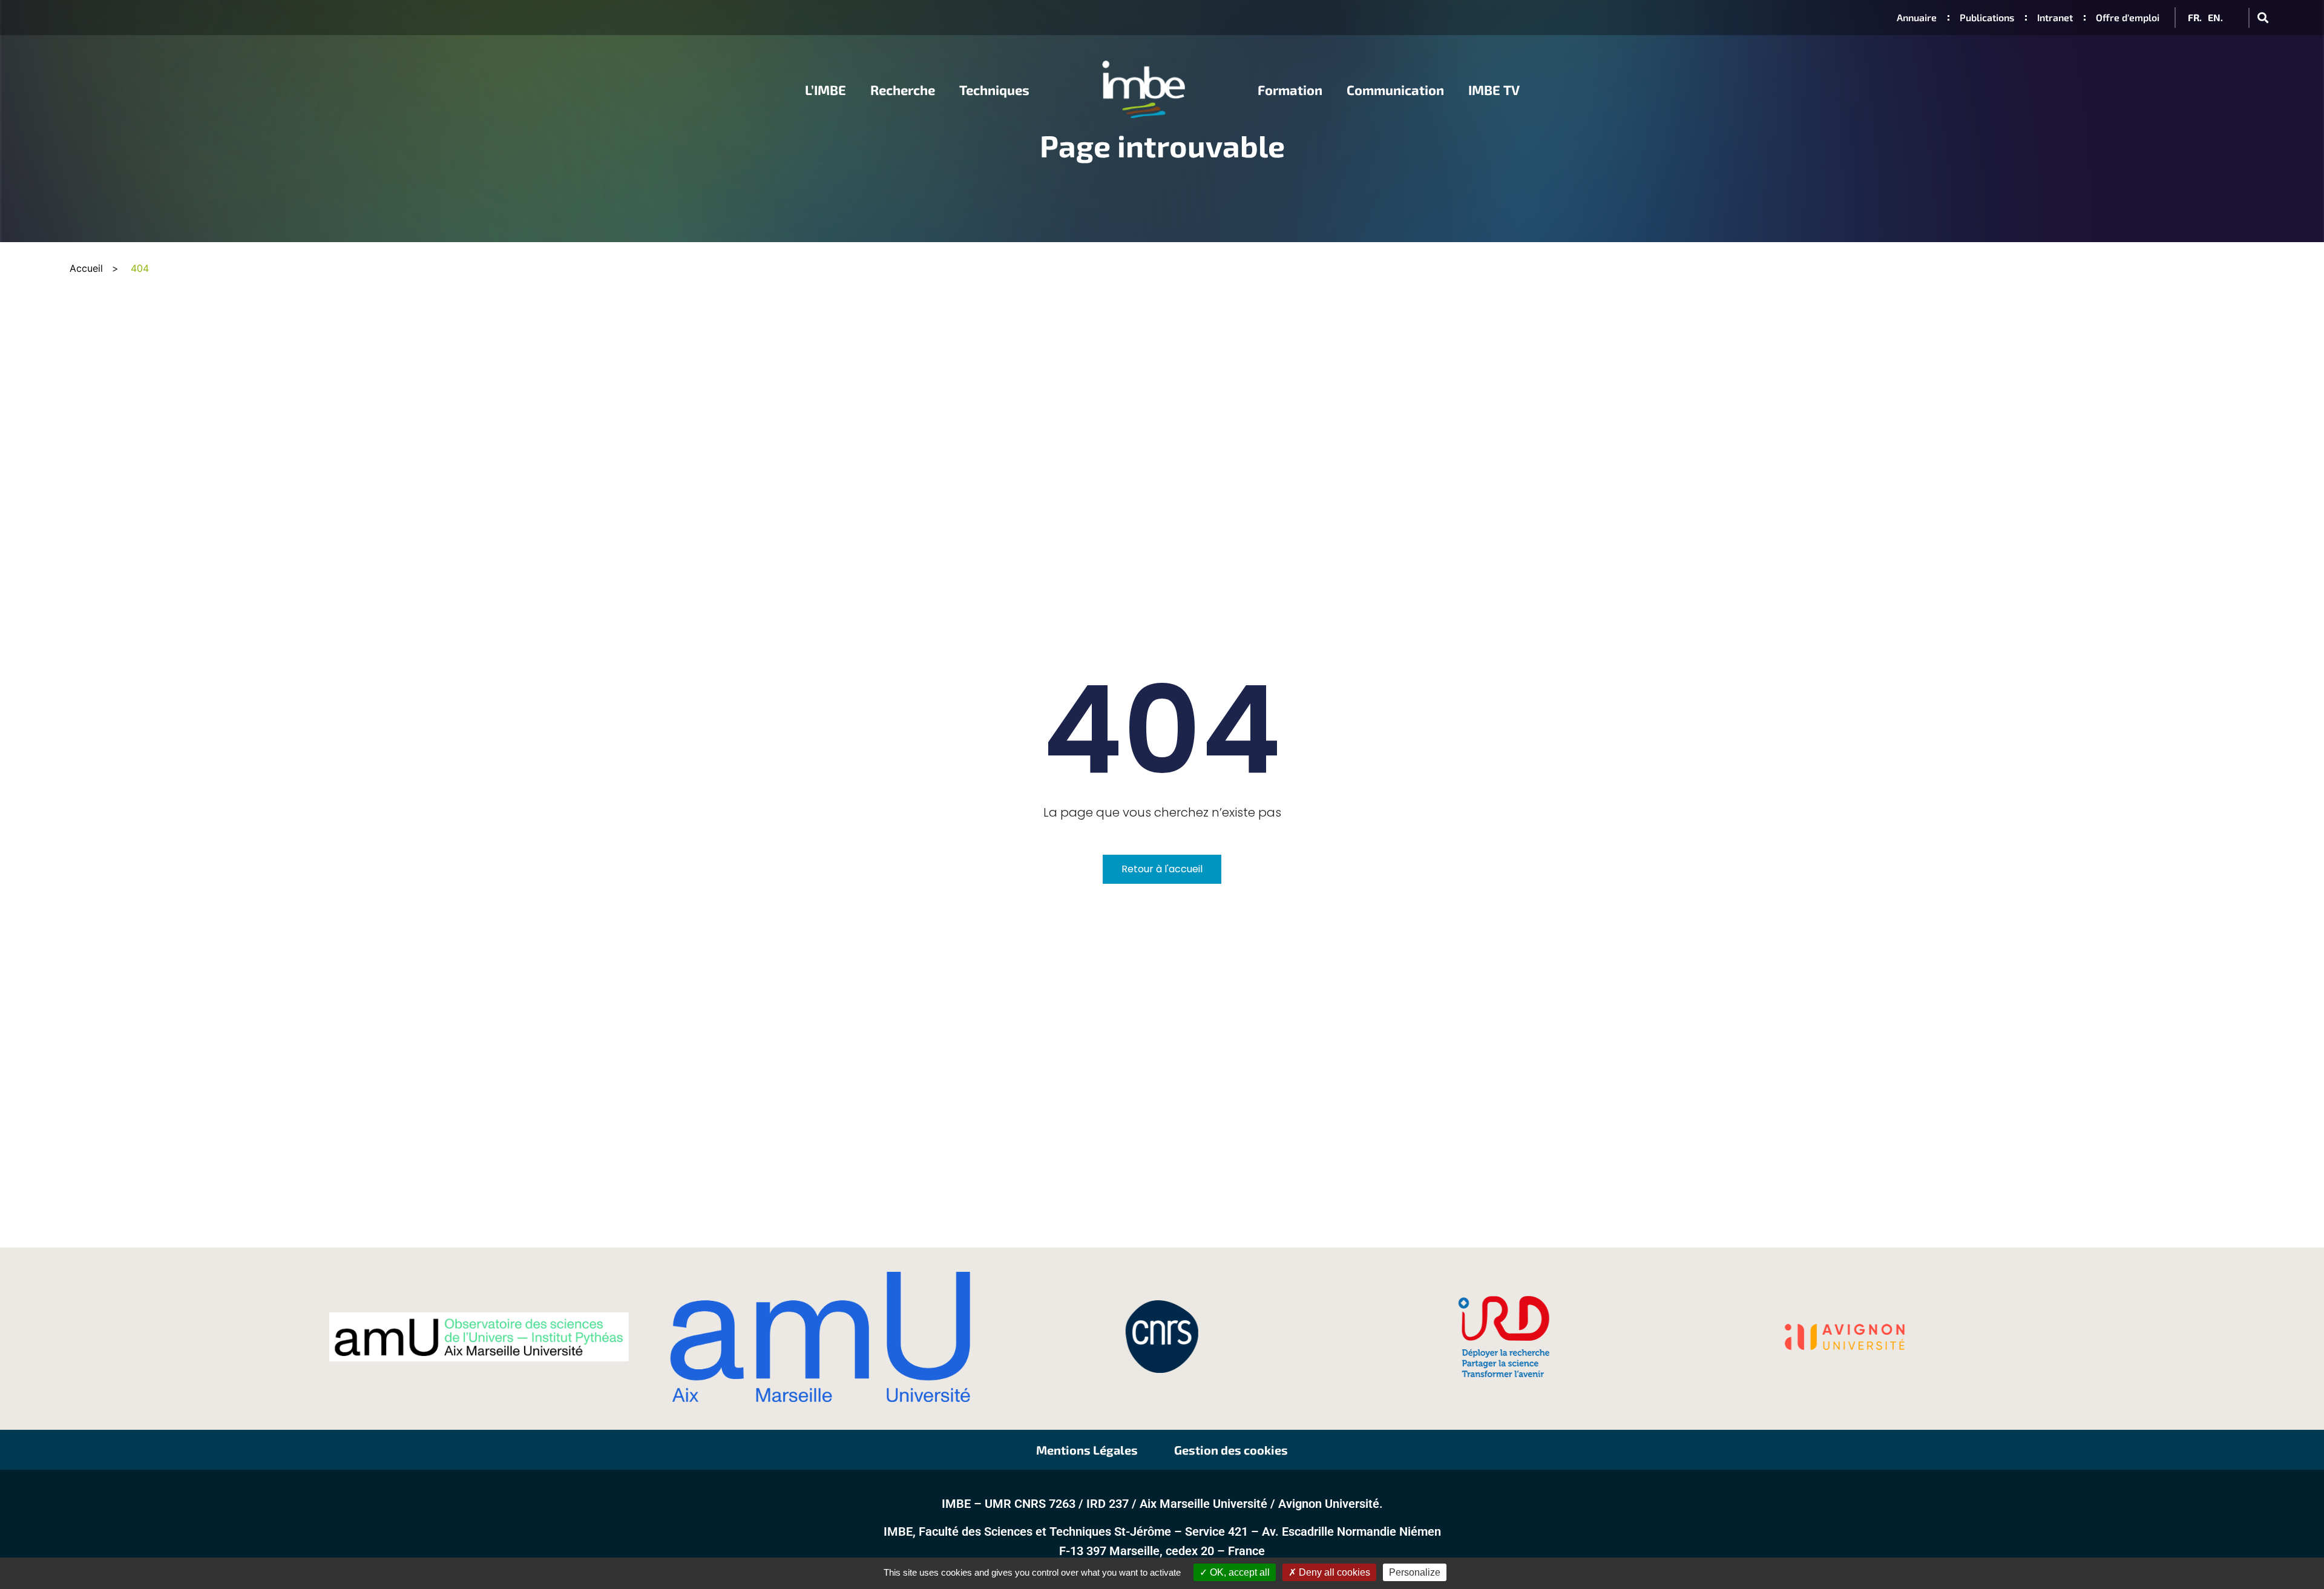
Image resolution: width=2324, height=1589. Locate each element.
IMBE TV (1494, 90)
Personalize (1415, 1572)
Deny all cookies (1333, 1572)
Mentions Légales (1087, 1450)
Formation (1290, 90)
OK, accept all (1239, 1572)
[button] (2263, 18)
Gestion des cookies (1231, 1450)
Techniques (994, 90)
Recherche (903, 90)
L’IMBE (826, 90)
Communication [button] (1395, 90)
